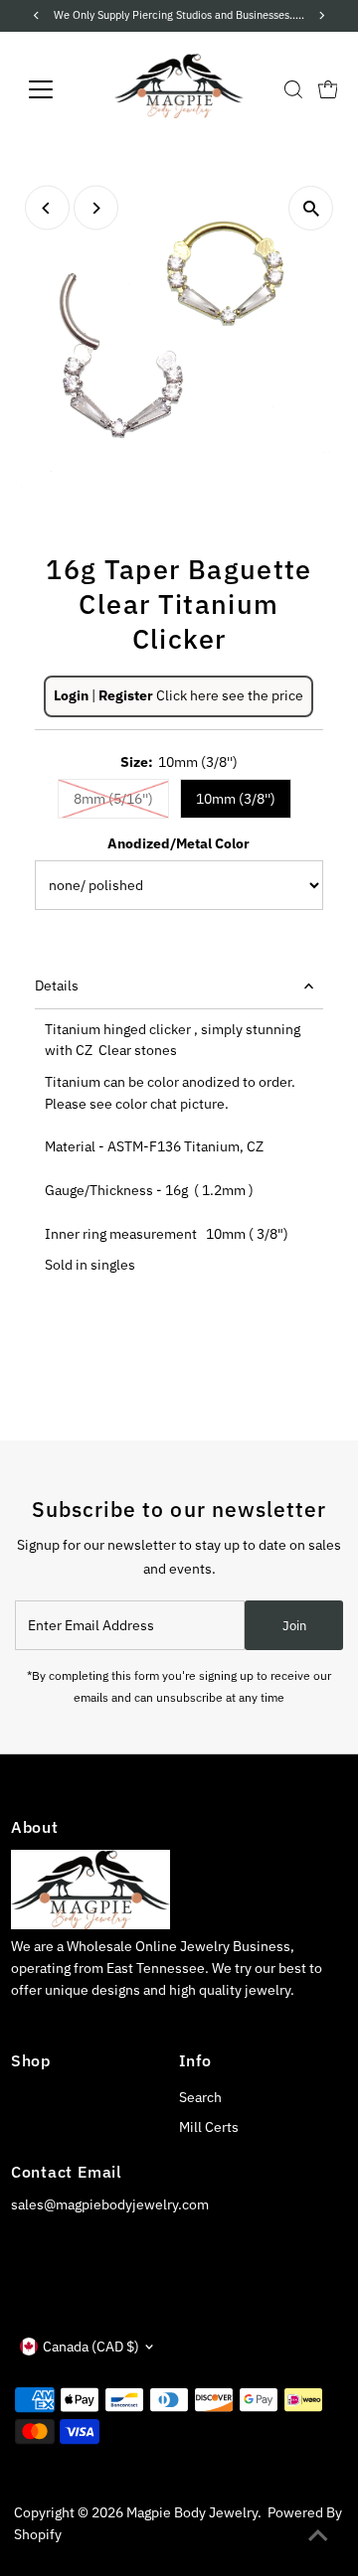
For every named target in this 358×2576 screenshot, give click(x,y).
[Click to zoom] (311, 208)
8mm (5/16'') (113, 799)
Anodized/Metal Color (179, 843)
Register (126, 695)
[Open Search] (293, 89)
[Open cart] (328, 89)
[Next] (96, 208)
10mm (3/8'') (236, 799)
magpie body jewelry (192, 2512)
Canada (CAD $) (91, 2347)
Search (200, 2097)
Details (57, 985)
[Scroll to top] (318, 2536)
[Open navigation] (53, 89)
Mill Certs (209, 2127)
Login (71, 695)
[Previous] (47, 208)
